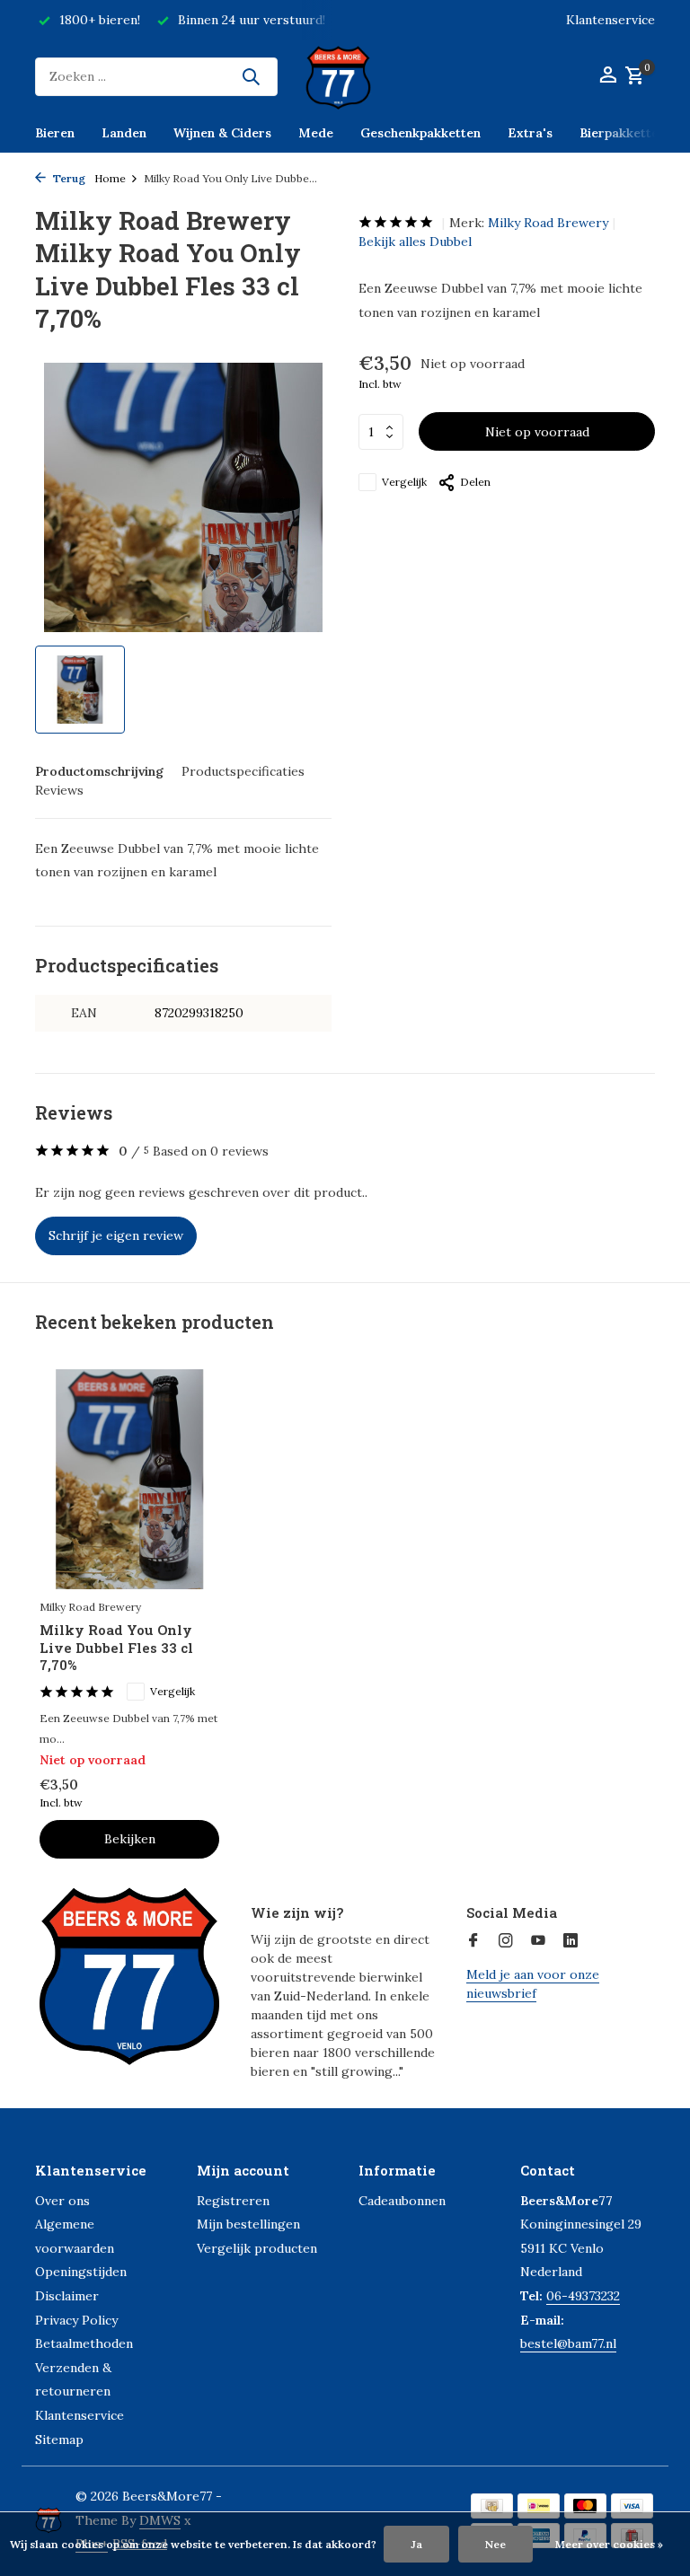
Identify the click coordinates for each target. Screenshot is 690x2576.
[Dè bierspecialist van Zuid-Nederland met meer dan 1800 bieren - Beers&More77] (345, 76)
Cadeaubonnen (402, 2201)
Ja (416, 2544)
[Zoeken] (251, 76)
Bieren (55, 133)
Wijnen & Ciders (222, 133)
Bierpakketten (623, 133)
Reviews (59, 790)
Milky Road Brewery (548, 223)
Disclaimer (67, 2296)
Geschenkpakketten (420, 133)
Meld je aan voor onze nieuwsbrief (533, 1984)
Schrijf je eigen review (116, 1235)
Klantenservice (610, 20)
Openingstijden (81, 2272)
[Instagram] (506, 1941)
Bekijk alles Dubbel (415, 242)
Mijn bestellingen (248, 2224)
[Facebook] (473, 1941)
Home (110, 178)
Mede (316, 133)
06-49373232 (583, 2296)
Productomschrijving (99, 771)
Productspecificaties (243, 771)
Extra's (530, 133)
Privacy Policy (76, 2320)
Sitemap (59, 2440)
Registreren (233, 2201)
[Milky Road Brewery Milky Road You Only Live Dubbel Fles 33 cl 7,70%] (129, 1480)
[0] (632, 77)
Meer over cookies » (609, 2544)
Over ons (62, 2201)
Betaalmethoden (84, 2343)
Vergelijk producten (257, 2248)
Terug (68, 178)
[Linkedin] (571, 1941)
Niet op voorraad (537, 432)
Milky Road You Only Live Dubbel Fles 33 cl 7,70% (116, 1648)
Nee (495, 2544)
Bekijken (130, 1839)
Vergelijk (404, 482)
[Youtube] (538, 1941)
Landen (124, 133)
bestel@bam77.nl (568, 2343)
